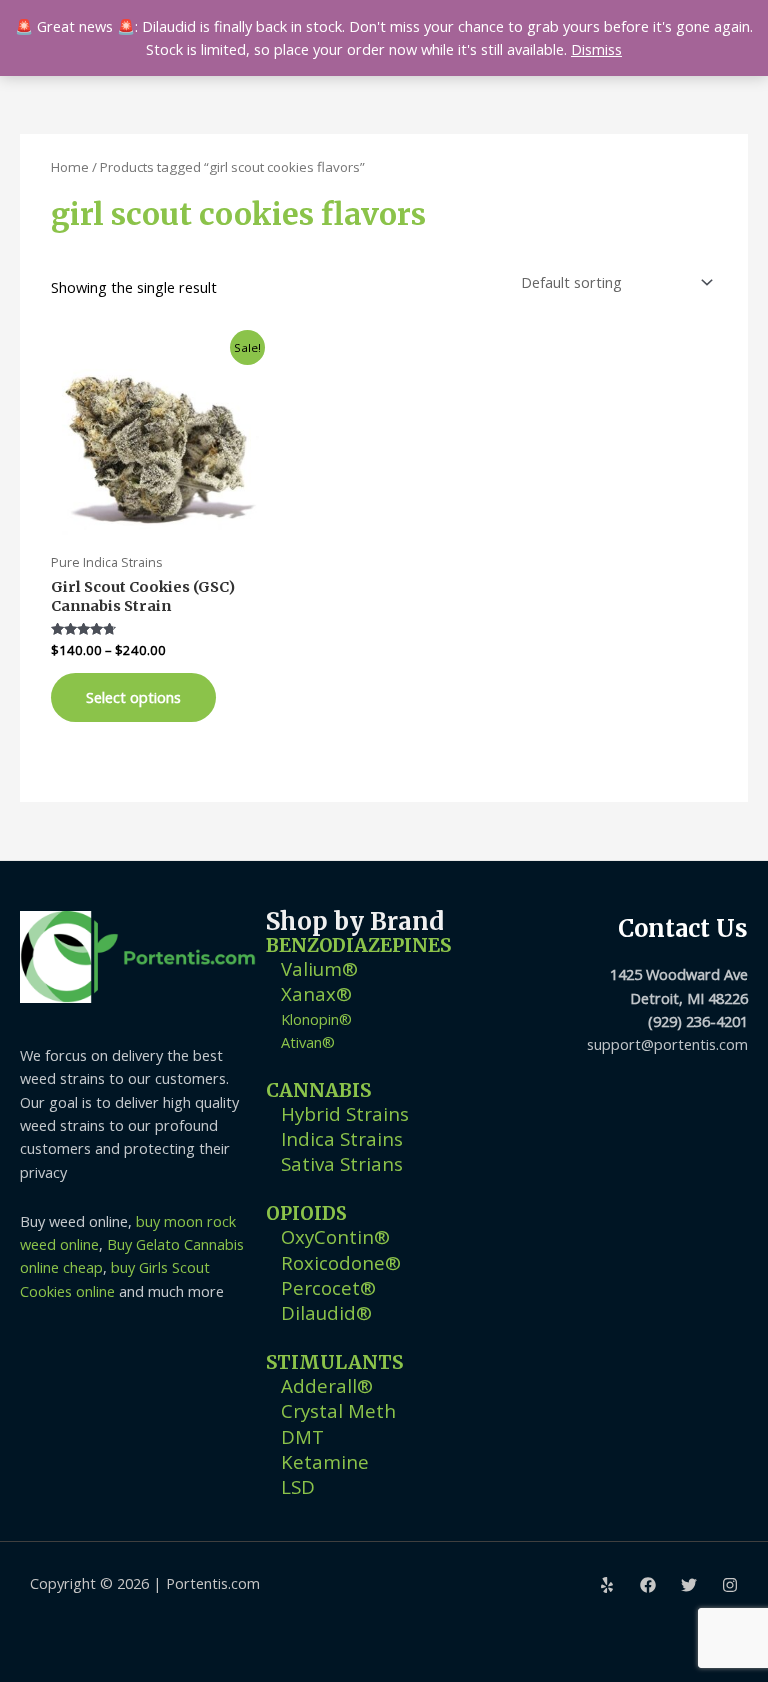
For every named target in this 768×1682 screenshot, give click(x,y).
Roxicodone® (341, 1262)
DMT (302, 1436)
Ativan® (308, 1042)
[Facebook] (648, 1585)
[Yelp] (607, 1585)
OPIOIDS (306, 1213)
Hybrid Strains (345, 1113)
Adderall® (327, 1385)
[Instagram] (730, 1585)
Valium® (319, 968)
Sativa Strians (342, 1163)
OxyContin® (335, 1236)
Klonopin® (316, 1019)
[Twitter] (689, 1585)
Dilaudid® (326, 1312)
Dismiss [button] (596, 49)
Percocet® (328, 1287)
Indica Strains (342, 1138)
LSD (298, 1486)
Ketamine (325, 1461)
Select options (133, 697)
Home (70, 167)
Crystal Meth (338, 1410)
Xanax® (316, 993)
